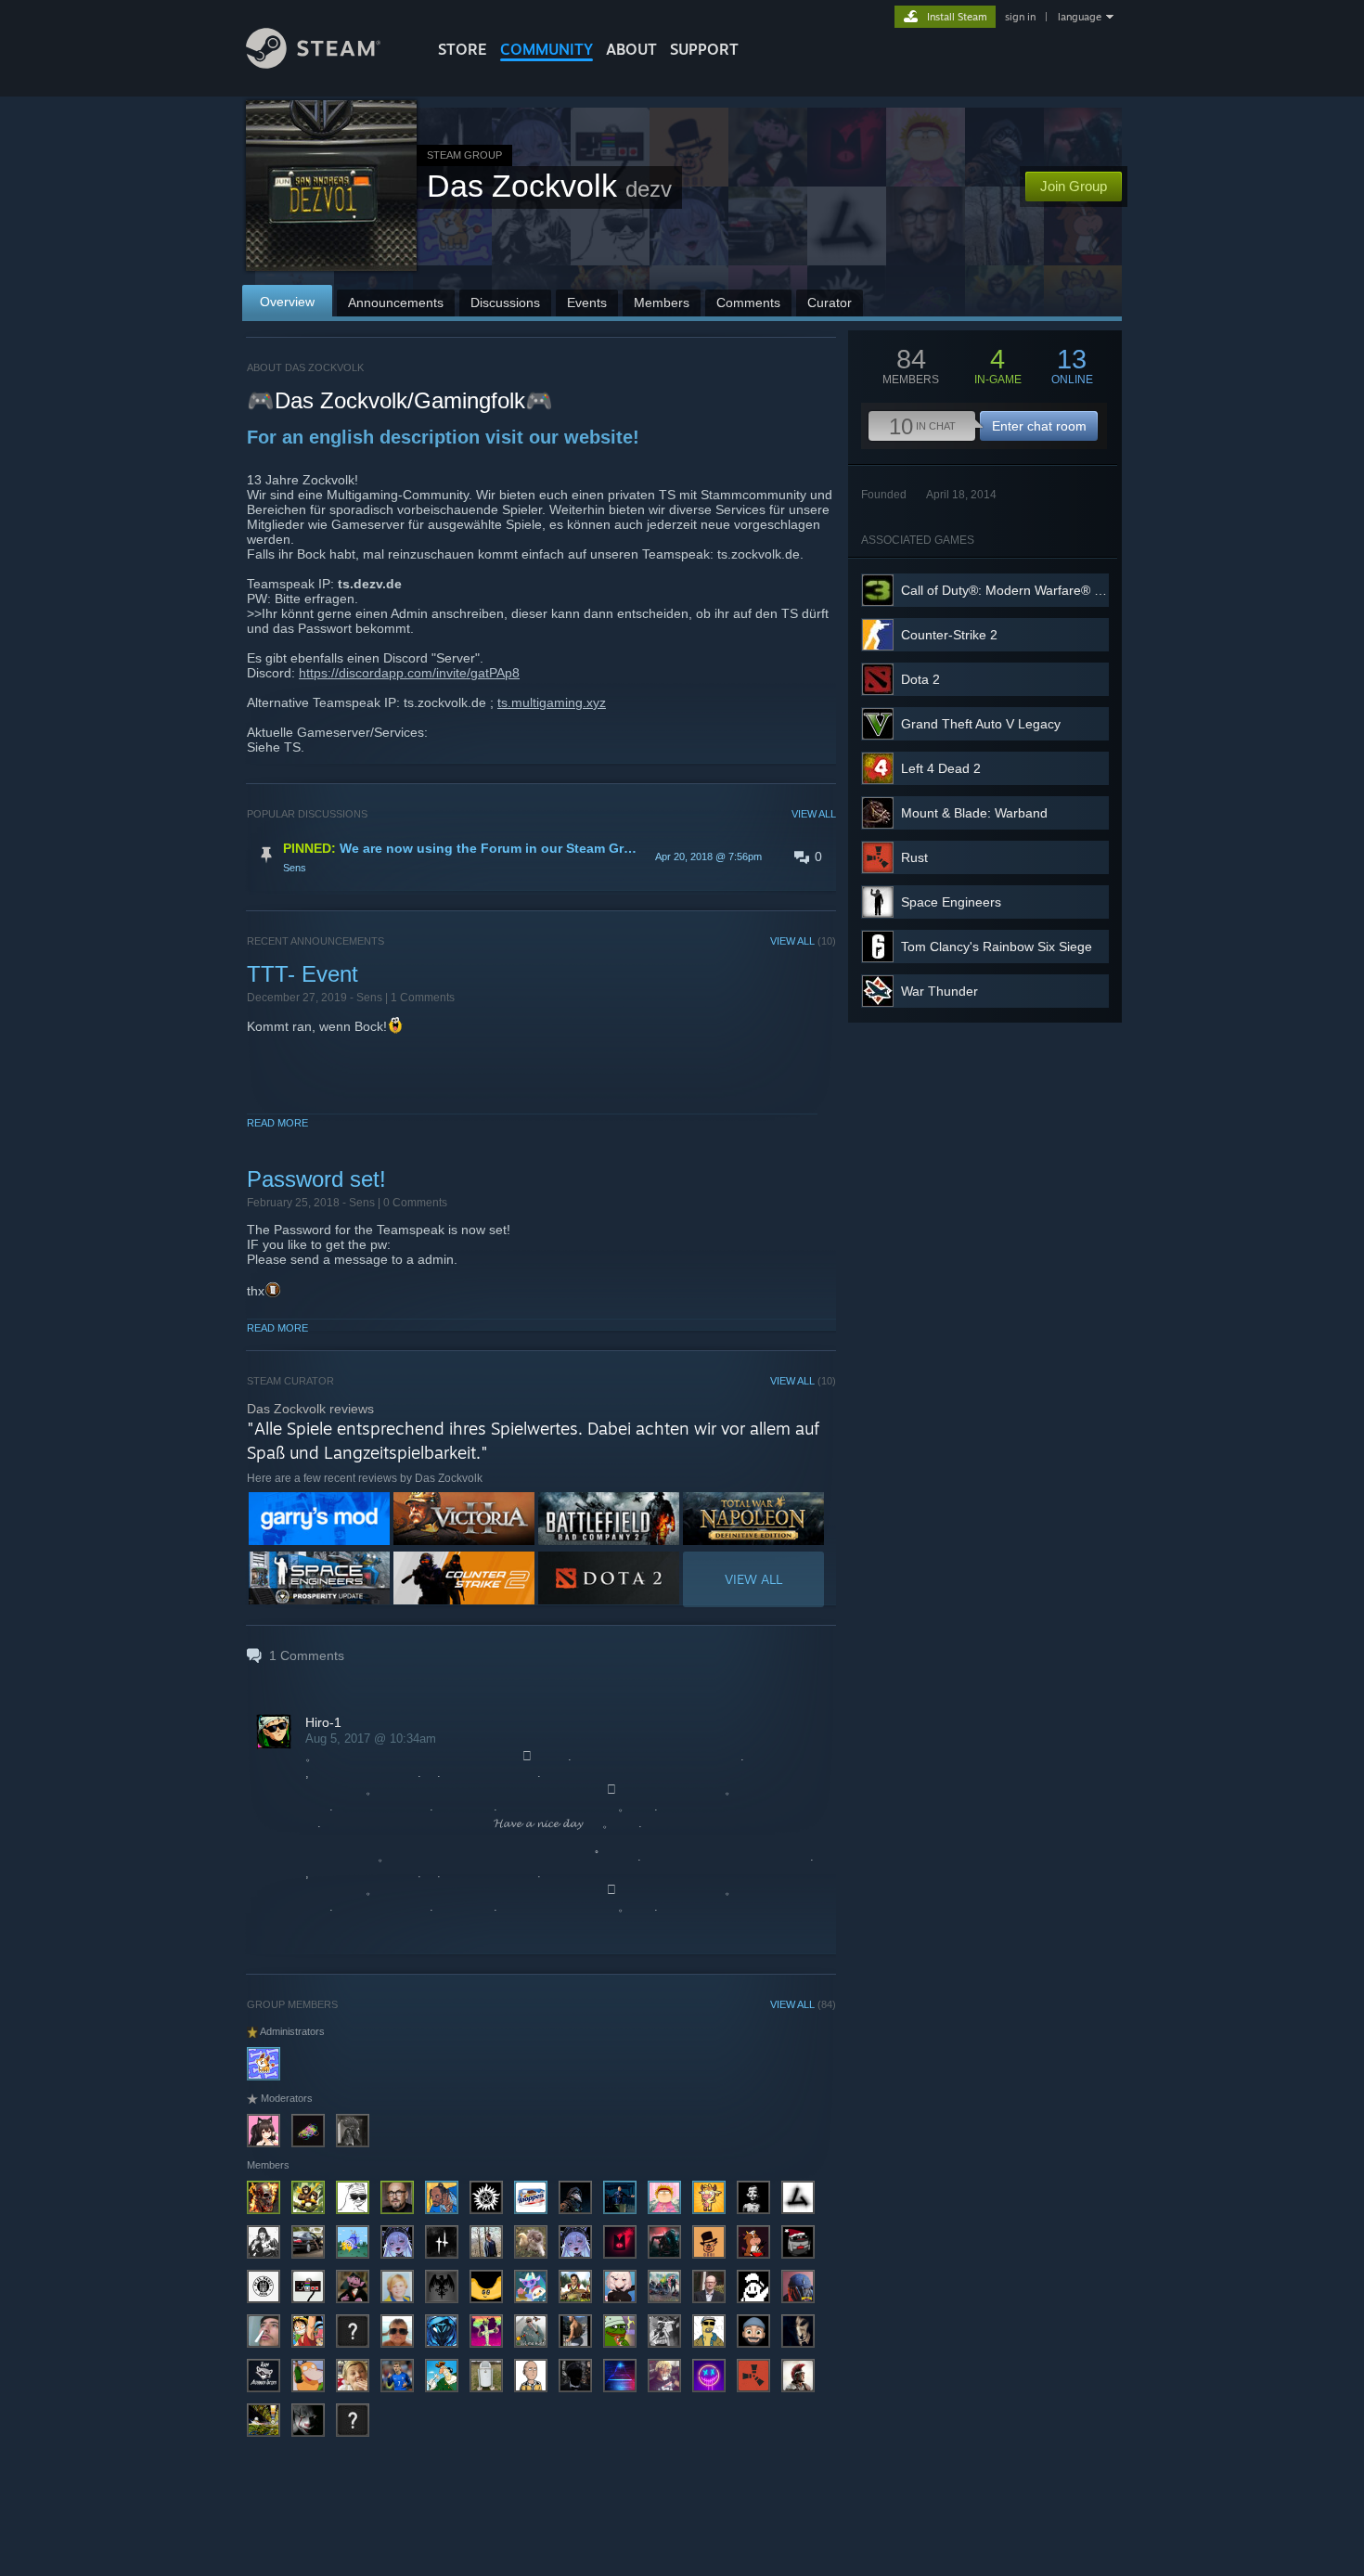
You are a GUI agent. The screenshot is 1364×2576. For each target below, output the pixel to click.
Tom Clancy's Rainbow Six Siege (997, 947)
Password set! (316, 1179)
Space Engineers (951, 902)
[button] (541, 857)
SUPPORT (704, 49)
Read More (277, 1123)
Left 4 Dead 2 (941, 768)
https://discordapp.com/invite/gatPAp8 (409, 673)
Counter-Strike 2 (949, 635)
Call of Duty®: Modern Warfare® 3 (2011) (1022, 590)
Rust (914, 857)
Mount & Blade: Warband (974, 813)
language (1080, 17)
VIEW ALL (814, 814)
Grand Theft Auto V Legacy (981, 724)
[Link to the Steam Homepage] (313, 64)
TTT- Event (302, 974)
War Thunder (939, 991)
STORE (463, 49)
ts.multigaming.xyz (552, 702)
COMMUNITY (547, 49)
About (631, 49)
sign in (1020, 17)
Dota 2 (920, 679)
